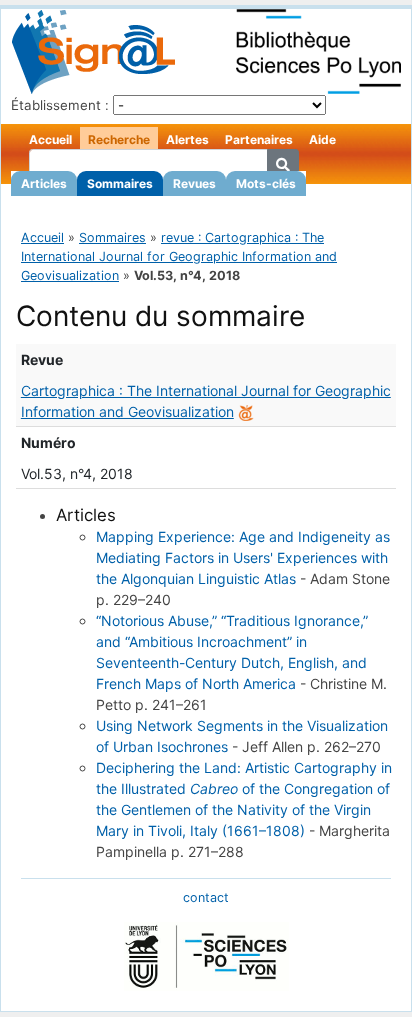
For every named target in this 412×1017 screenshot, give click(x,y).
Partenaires (259, 139)
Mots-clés (266, 183)
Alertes (187, 139)
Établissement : (60, 105)
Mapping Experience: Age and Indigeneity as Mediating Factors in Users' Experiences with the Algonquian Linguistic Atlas (243, 557)
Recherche (119, 139)
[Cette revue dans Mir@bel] (246, 411)
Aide (322, 139)
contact (206, 897)
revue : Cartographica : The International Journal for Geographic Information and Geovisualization (179, 256)
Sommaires (120, 183)
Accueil (50, 139)
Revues (194, 183)
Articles (44, 183)
